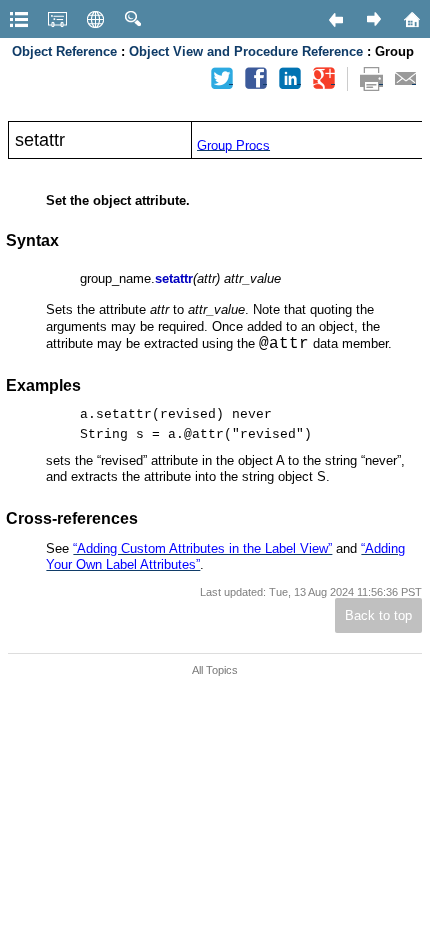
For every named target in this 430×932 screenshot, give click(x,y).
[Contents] (19, 19)
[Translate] (95, 19)
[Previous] (335, 19)
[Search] (133, 19)
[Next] (373, 19)
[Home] (411, 19)
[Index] (57, 19)
